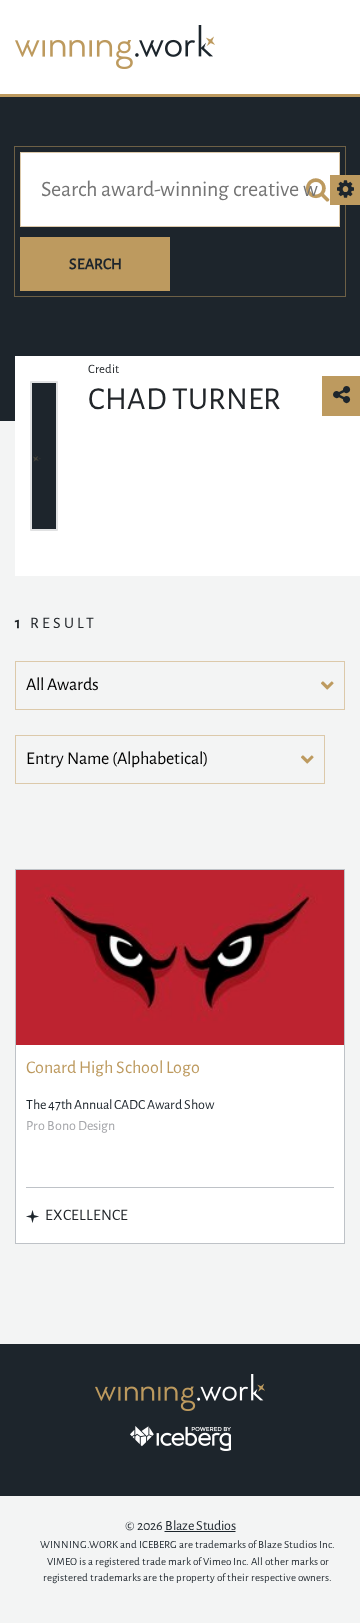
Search (95, 264)
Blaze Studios (200, 1526)
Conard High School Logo (113, 1068)
